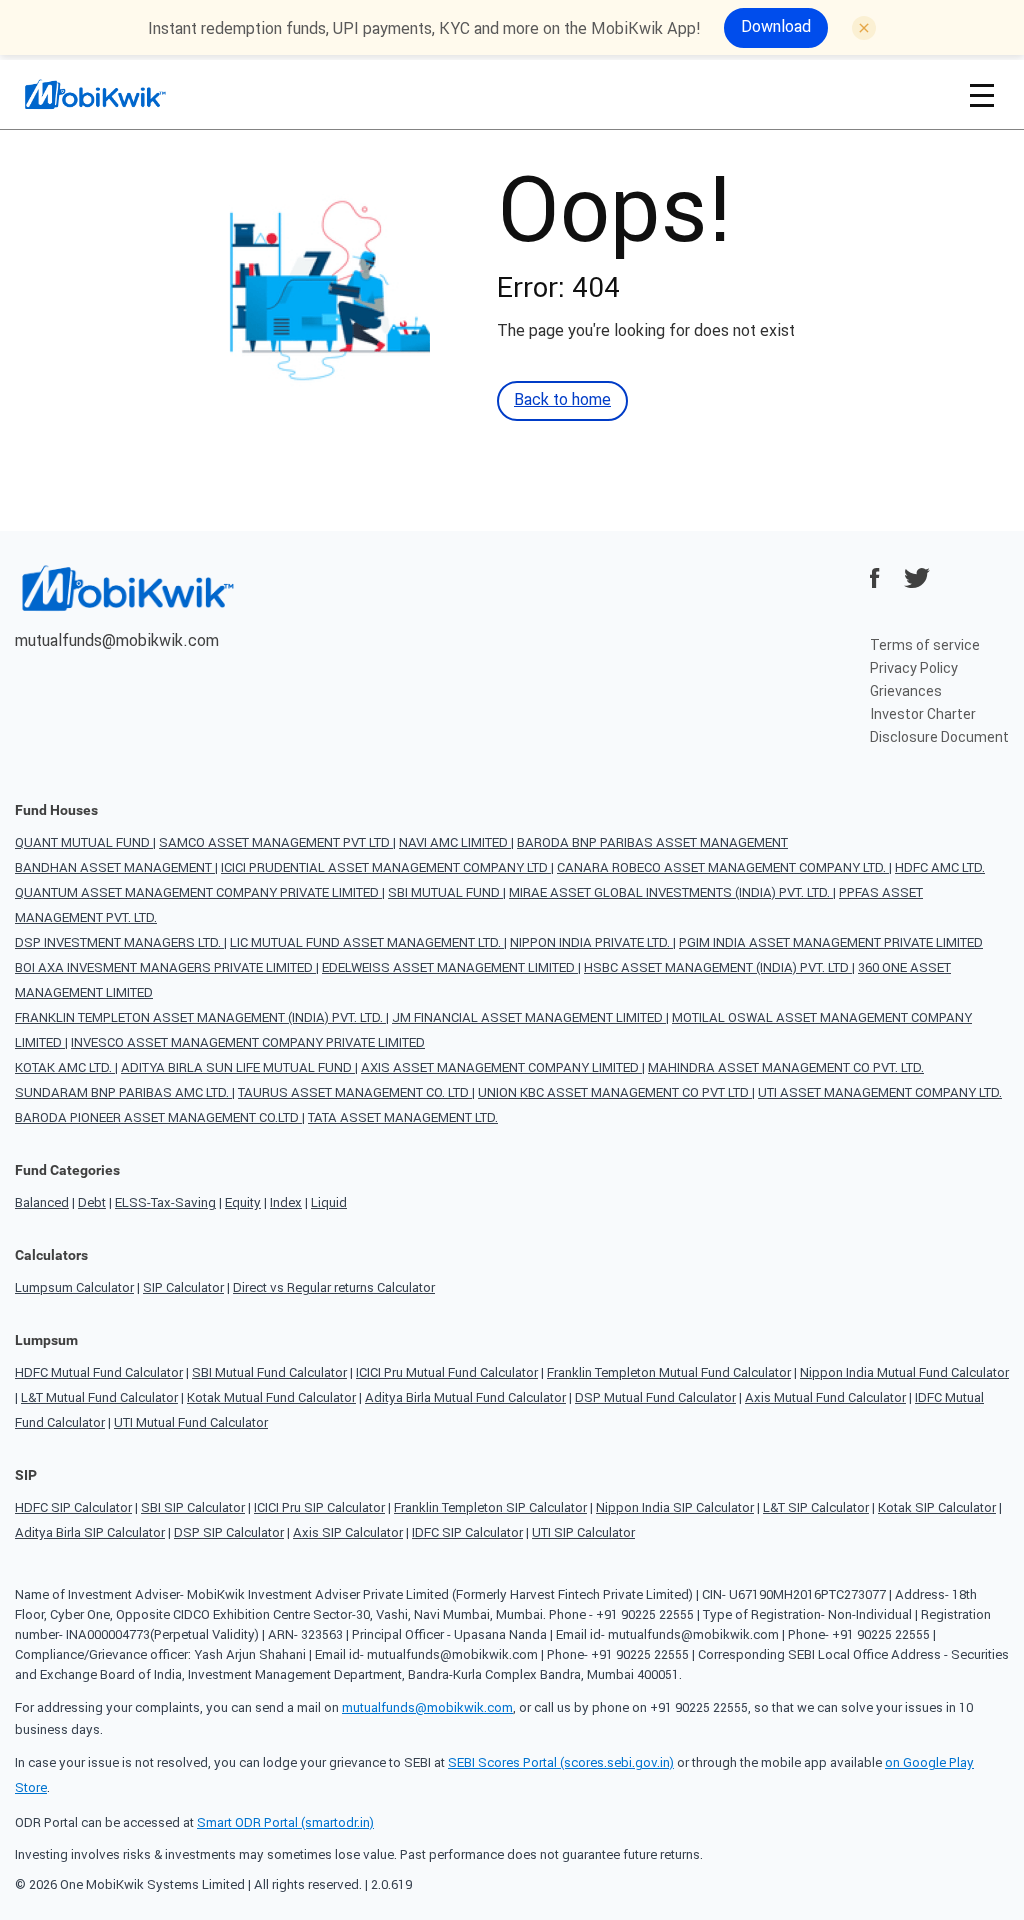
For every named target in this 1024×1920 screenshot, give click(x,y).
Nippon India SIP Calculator (675, 1507)
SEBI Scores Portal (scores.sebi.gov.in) (561, 1762)
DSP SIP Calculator (229, 1532)
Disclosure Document (939, 737)
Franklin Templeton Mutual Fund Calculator (669, 1372)
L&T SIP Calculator (816, 1507)
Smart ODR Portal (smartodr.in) (285, 1822)
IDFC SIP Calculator (467, 1532)
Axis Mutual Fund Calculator (825, 1397)
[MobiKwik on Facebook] (875, 578)
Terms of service (925, 645)
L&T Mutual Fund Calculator (99, 1397)
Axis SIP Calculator (348, 1532)
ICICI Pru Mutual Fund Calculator (447, 1372)
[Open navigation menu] (982, 94)
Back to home (562, 399)
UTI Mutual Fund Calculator (191, 1422)
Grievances (906, 691)
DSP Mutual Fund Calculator (655, 1397)
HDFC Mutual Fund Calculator (99, 1372)
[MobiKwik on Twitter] (917, 578)
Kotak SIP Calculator (937, 1507)
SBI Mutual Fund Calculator (269, 1372)
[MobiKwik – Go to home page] (120, 94)
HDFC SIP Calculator (73, 1507)
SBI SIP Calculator (193, 1507)
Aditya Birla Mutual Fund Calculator (465, 1397)
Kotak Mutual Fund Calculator (271, 1397)
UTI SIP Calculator (583, 1532)
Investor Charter (923, 714)
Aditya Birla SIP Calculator (90, 1532)
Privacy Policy (914, 668)
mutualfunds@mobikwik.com (117, 640)
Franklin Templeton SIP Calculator (490, 1507)
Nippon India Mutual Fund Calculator (904, 1372)
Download (776, 26)
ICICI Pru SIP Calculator (319, 1507)
